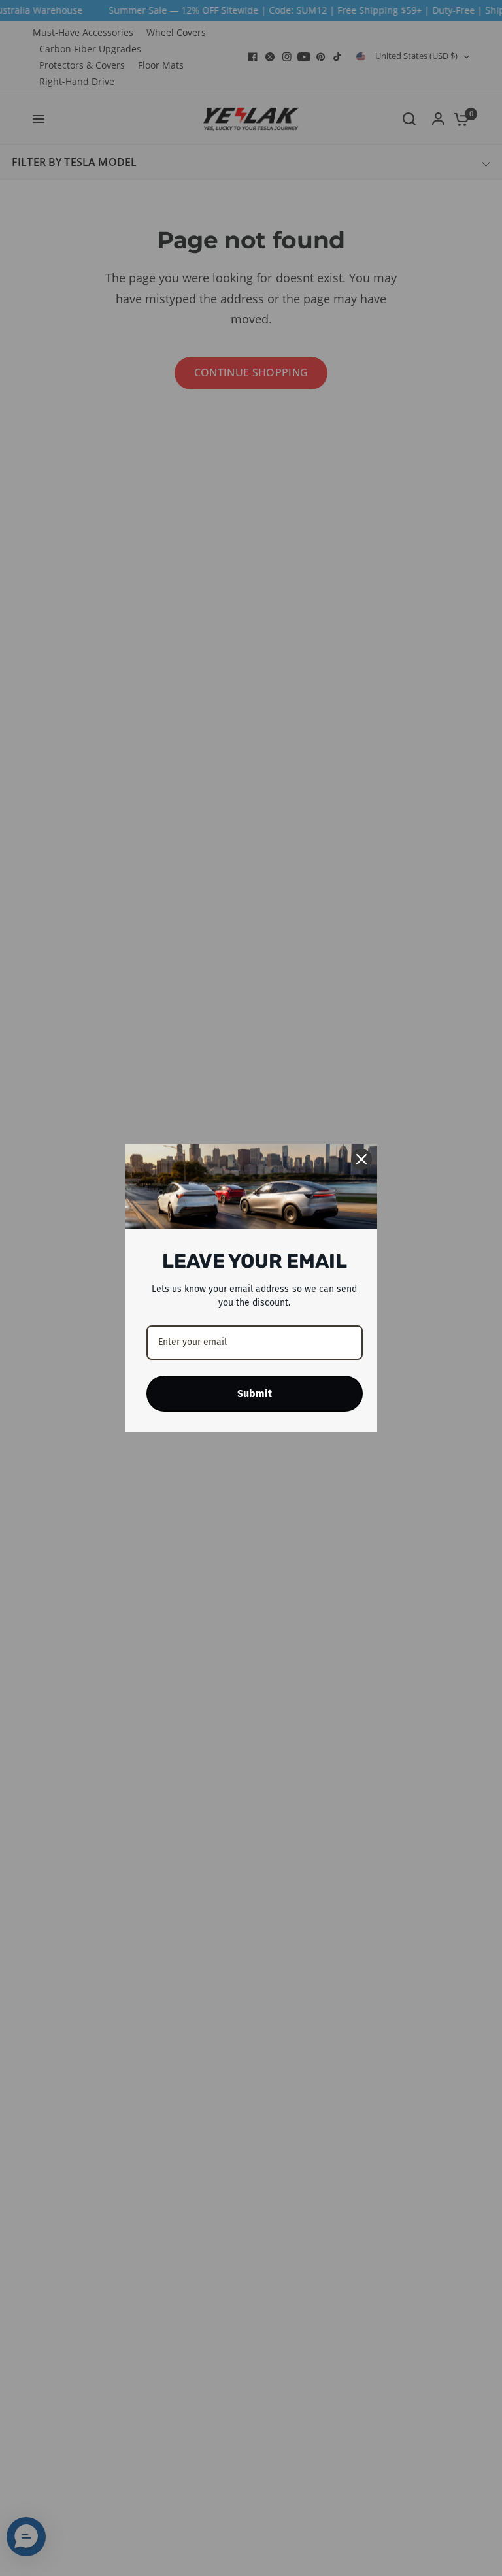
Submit (255, 1394)
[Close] (361, 1159)
